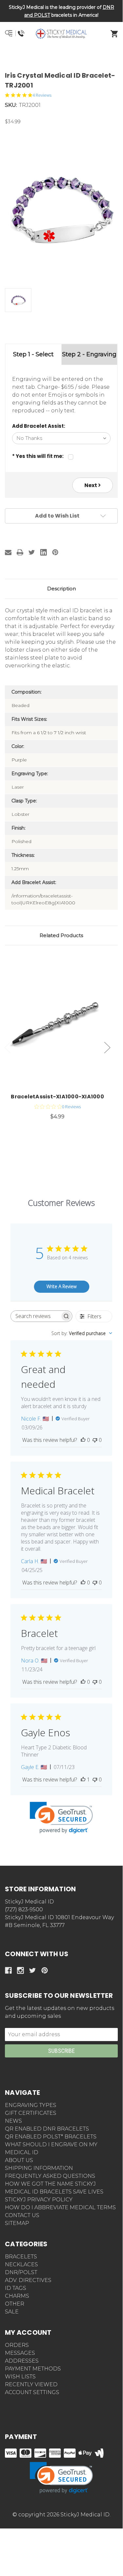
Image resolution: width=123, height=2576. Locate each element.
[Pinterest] (55, 552)
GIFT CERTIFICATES (31, 2113)
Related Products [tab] (61, 935)
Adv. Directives (28, 2280)
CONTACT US (22, 2215)
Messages (20, 2353)
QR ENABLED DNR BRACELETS (47, 2129)
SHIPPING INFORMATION (39, 2168)
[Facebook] (8, 1970)
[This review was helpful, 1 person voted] (83, 1780)
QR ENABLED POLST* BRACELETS (51, 2137)
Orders (17, 2345)
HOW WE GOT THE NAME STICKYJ (50, 2184)
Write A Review (61, 1286)
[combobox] (82, 1333)
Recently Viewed (31, 2384)
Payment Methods (33, 2369)
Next (91, 485)
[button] (61, 57)
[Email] (8, 552)
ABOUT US (19, 2160)
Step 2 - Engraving (89, 354)
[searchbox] (35, 1316)
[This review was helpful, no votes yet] (83, 1440)
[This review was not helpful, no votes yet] (95, 1440)
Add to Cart (61, 1025)
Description (61, 589)
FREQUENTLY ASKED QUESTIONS (50, 2176)
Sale (12, 2312)
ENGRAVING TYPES (31, 2105)
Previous (8, 1048)
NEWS (13, 2121)
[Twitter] (32, 552)
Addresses (22, 2361)
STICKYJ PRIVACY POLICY (39, 2200)
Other (15, 2304)
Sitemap (17, 2223)
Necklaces (21, 2264)
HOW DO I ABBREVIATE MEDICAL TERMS (60, 2207)
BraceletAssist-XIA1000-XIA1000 (57, 1097)
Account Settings (32, 2392)
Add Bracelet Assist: (39, 426)
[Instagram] (20, 1970)
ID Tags (16, 2288)
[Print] (20, 552)
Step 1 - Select (33, 354)
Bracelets (21, 2257)
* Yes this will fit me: (38, 456)
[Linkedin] (44, 552)
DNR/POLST (21, 2272)
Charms (17, 2296)
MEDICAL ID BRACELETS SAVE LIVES (54, 2192)
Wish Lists (20, 2377)
